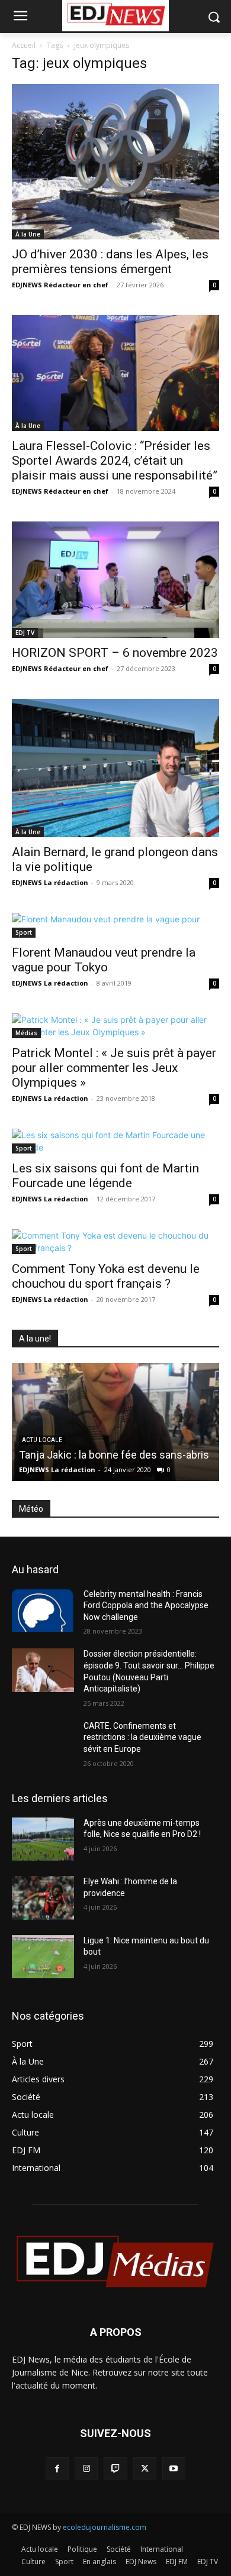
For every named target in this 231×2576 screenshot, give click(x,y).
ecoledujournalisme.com (105, 2527)
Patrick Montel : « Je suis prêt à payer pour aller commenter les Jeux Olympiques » (114, 1068)
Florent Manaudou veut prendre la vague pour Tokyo (104, 960)
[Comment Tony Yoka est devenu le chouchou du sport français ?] (115, 1242)
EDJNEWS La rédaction (50, 882)
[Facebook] (57, 2469)
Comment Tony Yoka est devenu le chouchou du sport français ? (106, 1276)
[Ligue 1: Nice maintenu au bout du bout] (43, 1957)
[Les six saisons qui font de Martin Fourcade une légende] (115, 1141)
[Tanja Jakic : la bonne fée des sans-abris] (115, 1422)
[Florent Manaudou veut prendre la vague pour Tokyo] (115, 925)
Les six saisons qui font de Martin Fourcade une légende (105, 1176)
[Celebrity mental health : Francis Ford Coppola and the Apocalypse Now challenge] (43, 1611)
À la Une (28, 234)
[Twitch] (115, 2469)
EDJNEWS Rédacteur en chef (60, 285)
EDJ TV (25, 633)
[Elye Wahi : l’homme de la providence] (43, 1898)
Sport (24, 932)
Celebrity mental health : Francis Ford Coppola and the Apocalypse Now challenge (146, 1605)
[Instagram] (86, 2469)
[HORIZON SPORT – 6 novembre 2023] (115, 580)
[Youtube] (174, 2469)
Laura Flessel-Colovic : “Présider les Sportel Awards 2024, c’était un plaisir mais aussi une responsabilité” (115, 461)
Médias (26, 1033)
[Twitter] (145, 2469)
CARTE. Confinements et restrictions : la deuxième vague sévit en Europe (142, 1737)
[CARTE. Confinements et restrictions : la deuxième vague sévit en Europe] (43, 1742)
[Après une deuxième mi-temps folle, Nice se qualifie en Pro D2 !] (43, 1839)
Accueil (24, 45)
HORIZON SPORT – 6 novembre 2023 (115, 653)
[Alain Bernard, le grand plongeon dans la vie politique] (115, 768)
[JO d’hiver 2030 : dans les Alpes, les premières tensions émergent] (115, 162)
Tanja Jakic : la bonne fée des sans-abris (114, 1455)
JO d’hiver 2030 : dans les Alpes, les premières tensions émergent (110, 262)
